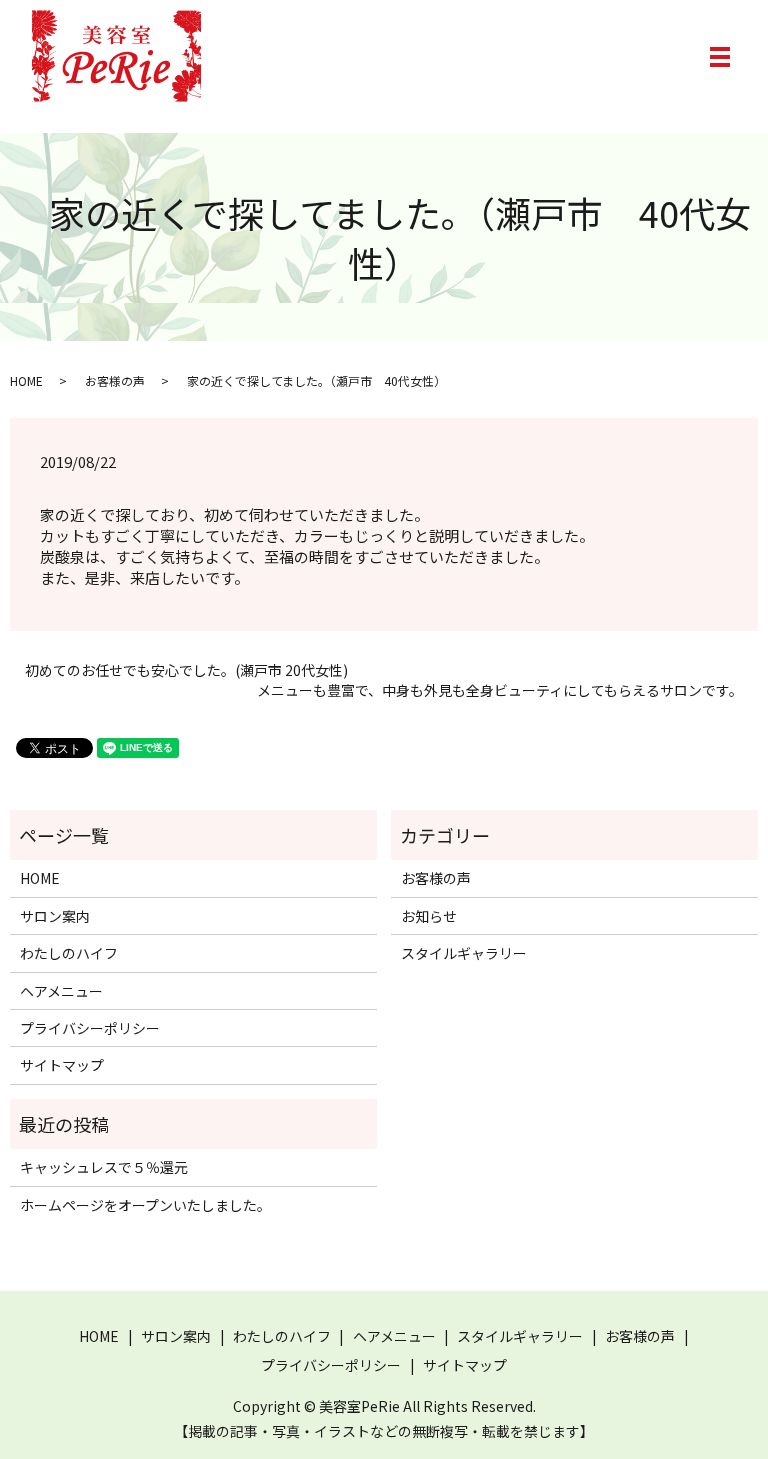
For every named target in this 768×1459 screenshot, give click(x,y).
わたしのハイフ (69, 953)
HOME (26, 380)
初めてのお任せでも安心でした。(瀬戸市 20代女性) (186, 670)
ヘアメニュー (61, 991)
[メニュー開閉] (720, 57)
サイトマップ (62, 1065)
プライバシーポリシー (90, 1028)
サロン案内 (55, 916)
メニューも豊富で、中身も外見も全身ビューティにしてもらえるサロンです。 (500, 690)
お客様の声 (115, 380)
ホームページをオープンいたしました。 (145, 1205)
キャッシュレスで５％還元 (104, 1167)
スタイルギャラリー (464, 953)
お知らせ (429, 916)
